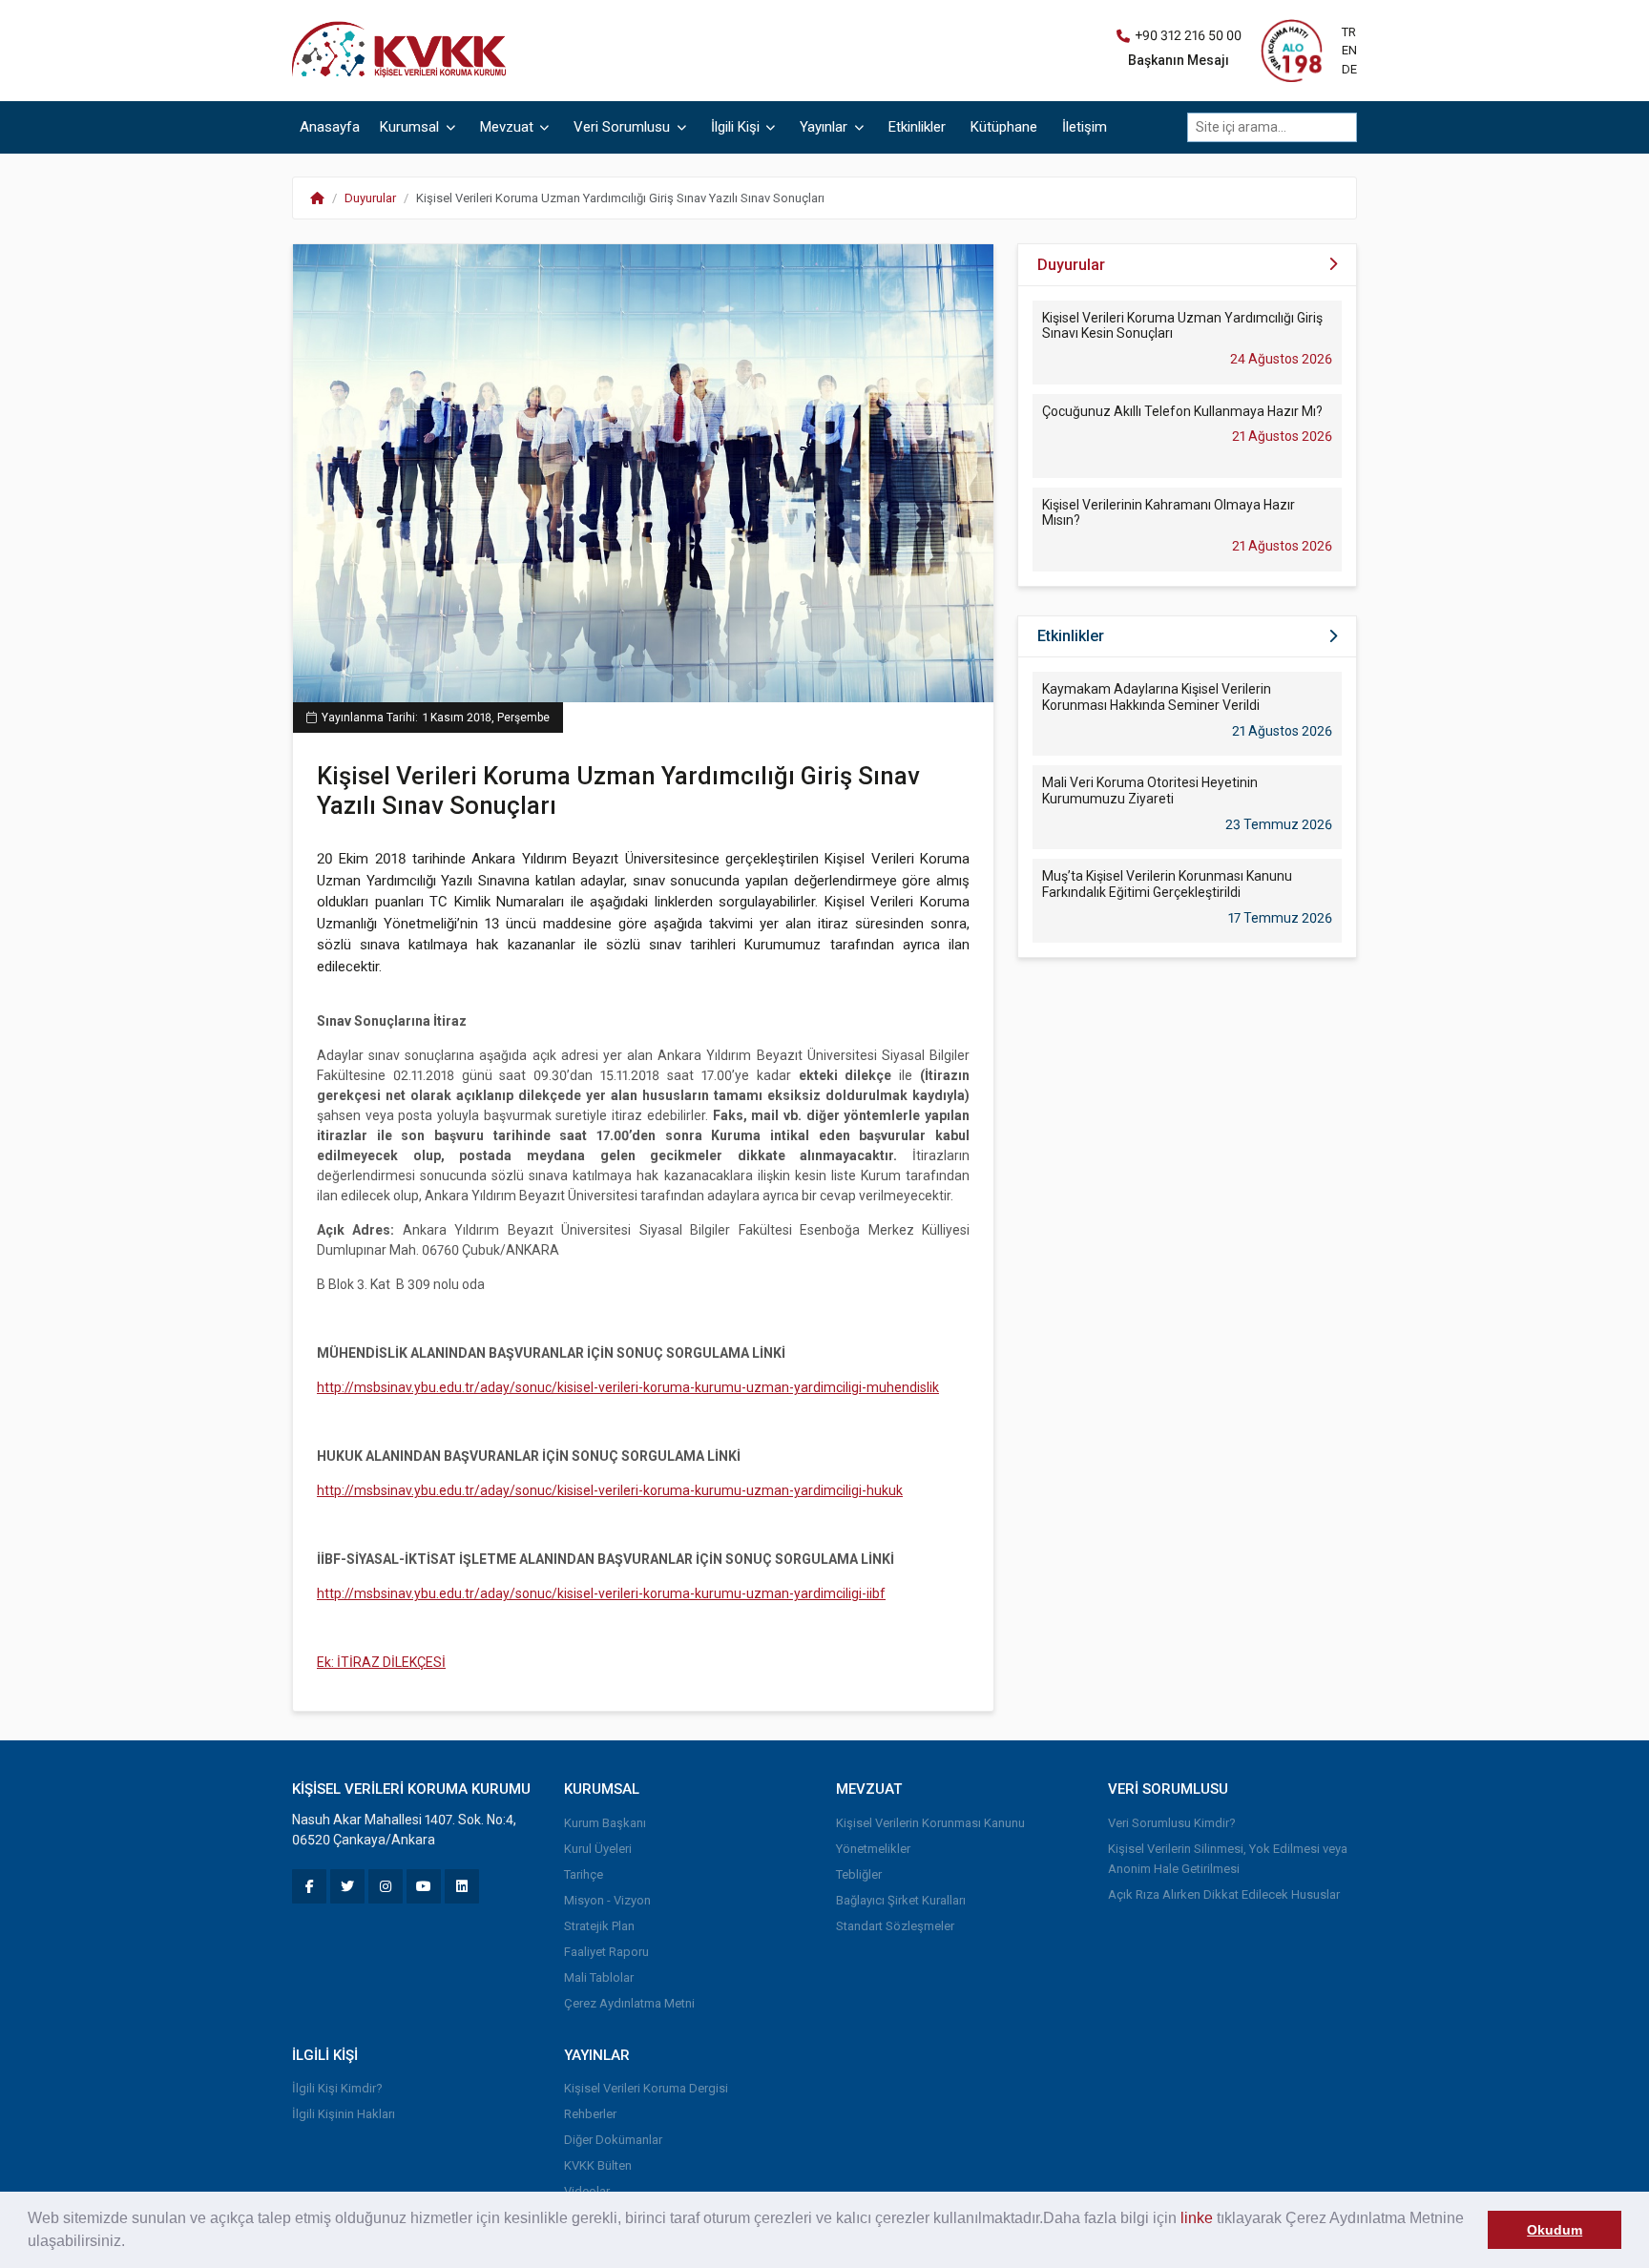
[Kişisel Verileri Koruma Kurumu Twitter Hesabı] (347, 1886)
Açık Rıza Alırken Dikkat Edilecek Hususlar (1224, 1894)
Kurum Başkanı (605, 1823)
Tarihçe (584, 1874)
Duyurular (370, 198)
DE (1349, 69)
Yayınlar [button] (825, 127)
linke (1197, 2218)
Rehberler (590, 2114)
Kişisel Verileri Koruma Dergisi (646, 2088)
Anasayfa (330, 127)
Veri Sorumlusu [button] (624, 127)
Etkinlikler (917, 127)
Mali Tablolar (599, 1977)
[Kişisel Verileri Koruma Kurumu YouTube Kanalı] (424, 1886)
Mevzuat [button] (509, 127)
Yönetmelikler (873, 1849)
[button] (132, 2243)
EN (1349, 50)
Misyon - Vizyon (607, 1900)
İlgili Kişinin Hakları (344, 2114)
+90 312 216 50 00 (1188, 35)
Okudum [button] (1555, 2230)
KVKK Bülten (598, 2165)
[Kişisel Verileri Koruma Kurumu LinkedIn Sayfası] (462, 1886)
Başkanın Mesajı (1179, 60)
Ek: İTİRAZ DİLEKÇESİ (381, 1662)
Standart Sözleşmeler (895, 1926)
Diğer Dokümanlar (613, 2140)
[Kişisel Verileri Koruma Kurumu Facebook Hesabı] (309, 1886)
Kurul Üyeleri (598, 1849)
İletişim (1085, 127)
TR (1349, 32)
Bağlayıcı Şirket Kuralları (901, 1900)
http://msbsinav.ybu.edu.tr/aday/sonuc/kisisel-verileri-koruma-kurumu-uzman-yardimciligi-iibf (601, 1593)
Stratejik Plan (599, 1926)
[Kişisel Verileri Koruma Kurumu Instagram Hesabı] (386, 1886)
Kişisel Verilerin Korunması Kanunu (930, 1823)
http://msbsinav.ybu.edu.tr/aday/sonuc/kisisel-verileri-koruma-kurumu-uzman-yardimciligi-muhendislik (628, 1387)
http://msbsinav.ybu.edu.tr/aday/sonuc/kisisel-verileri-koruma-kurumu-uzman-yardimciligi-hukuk (610, 1490)
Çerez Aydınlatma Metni (629, 2003)
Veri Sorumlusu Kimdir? (1172, 1823)
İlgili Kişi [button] (737, 127)
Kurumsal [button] (411, 127)
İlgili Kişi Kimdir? (337, 2088)
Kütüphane (1004, 127)
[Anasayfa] (404, 50)
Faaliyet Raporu (606, 1952)
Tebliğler (859, 1874)
